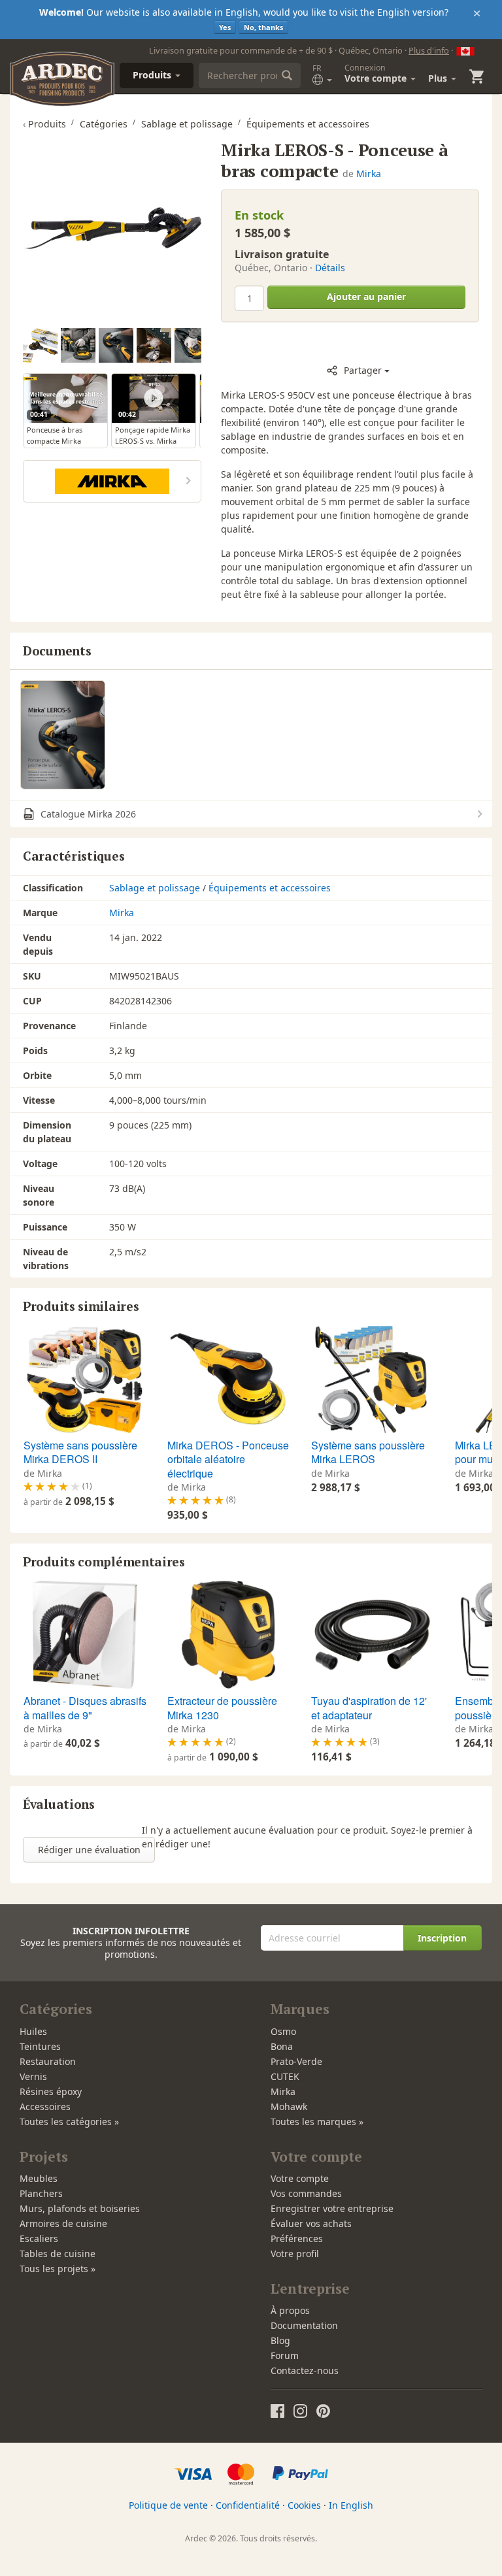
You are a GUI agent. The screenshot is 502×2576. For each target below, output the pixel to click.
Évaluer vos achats (311, 2223)
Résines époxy (51, 2091)
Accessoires (45, 2106)
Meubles (39, 2178)
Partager (363, 370)
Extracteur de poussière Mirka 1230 (222, 1708)
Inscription (442, 1938)
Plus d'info (429, 50)
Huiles (33, 2031)
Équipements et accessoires (270, 888)
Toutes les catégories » (69, 2122)
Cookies (304, 2505)
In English (351, 2505)
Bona (282, 2046)
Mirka (369, 173)
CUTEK (285, 2076)
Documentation (304, 2325)
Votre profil (295, 2254)
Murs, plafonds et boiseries (80, 2208)
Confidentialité (248, 2505)
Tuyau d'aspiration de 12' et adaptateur (369, 1708)
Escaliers (39, 2238)
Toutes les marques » (317, 2122)
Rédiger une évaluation (89, 1850)
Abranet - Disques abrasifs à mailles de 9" (85, 1708)
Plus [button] (439, 78)
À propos (290, 2310)
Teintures (40, 2046)
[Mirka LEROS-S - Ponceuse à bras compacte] (112, 228)
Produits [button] (153, 75)
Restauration (48, 2061)
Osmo (283, 2031)
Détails (330, 268)
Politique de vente (168, 2505)
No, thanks (263, 27)
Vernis (33, 2076)
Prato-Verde (296, 2061)
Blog (280, 2340)
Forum (285, 2355)
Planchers (41, 2193)
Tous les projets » (58, 2269)
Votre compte (300, 2178)
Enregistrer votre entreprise (332, 2208)
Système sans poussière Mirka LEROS (368, 1452)
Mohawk (289, 2106)
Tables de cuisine (58, 2254)
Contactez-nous (305, 2370)
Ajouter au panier (366, 296)
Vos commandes (306, 2193)
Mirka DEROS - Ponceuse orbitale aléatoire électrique (228, 1459)
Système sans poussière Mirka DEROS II (80, 1452)
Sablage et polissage (155, 888)
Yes (225, 27)
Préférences (297, 2238)
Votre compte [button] (377, 73)
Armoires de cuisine (63, 2223)
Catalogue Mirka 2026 (87, 814)
